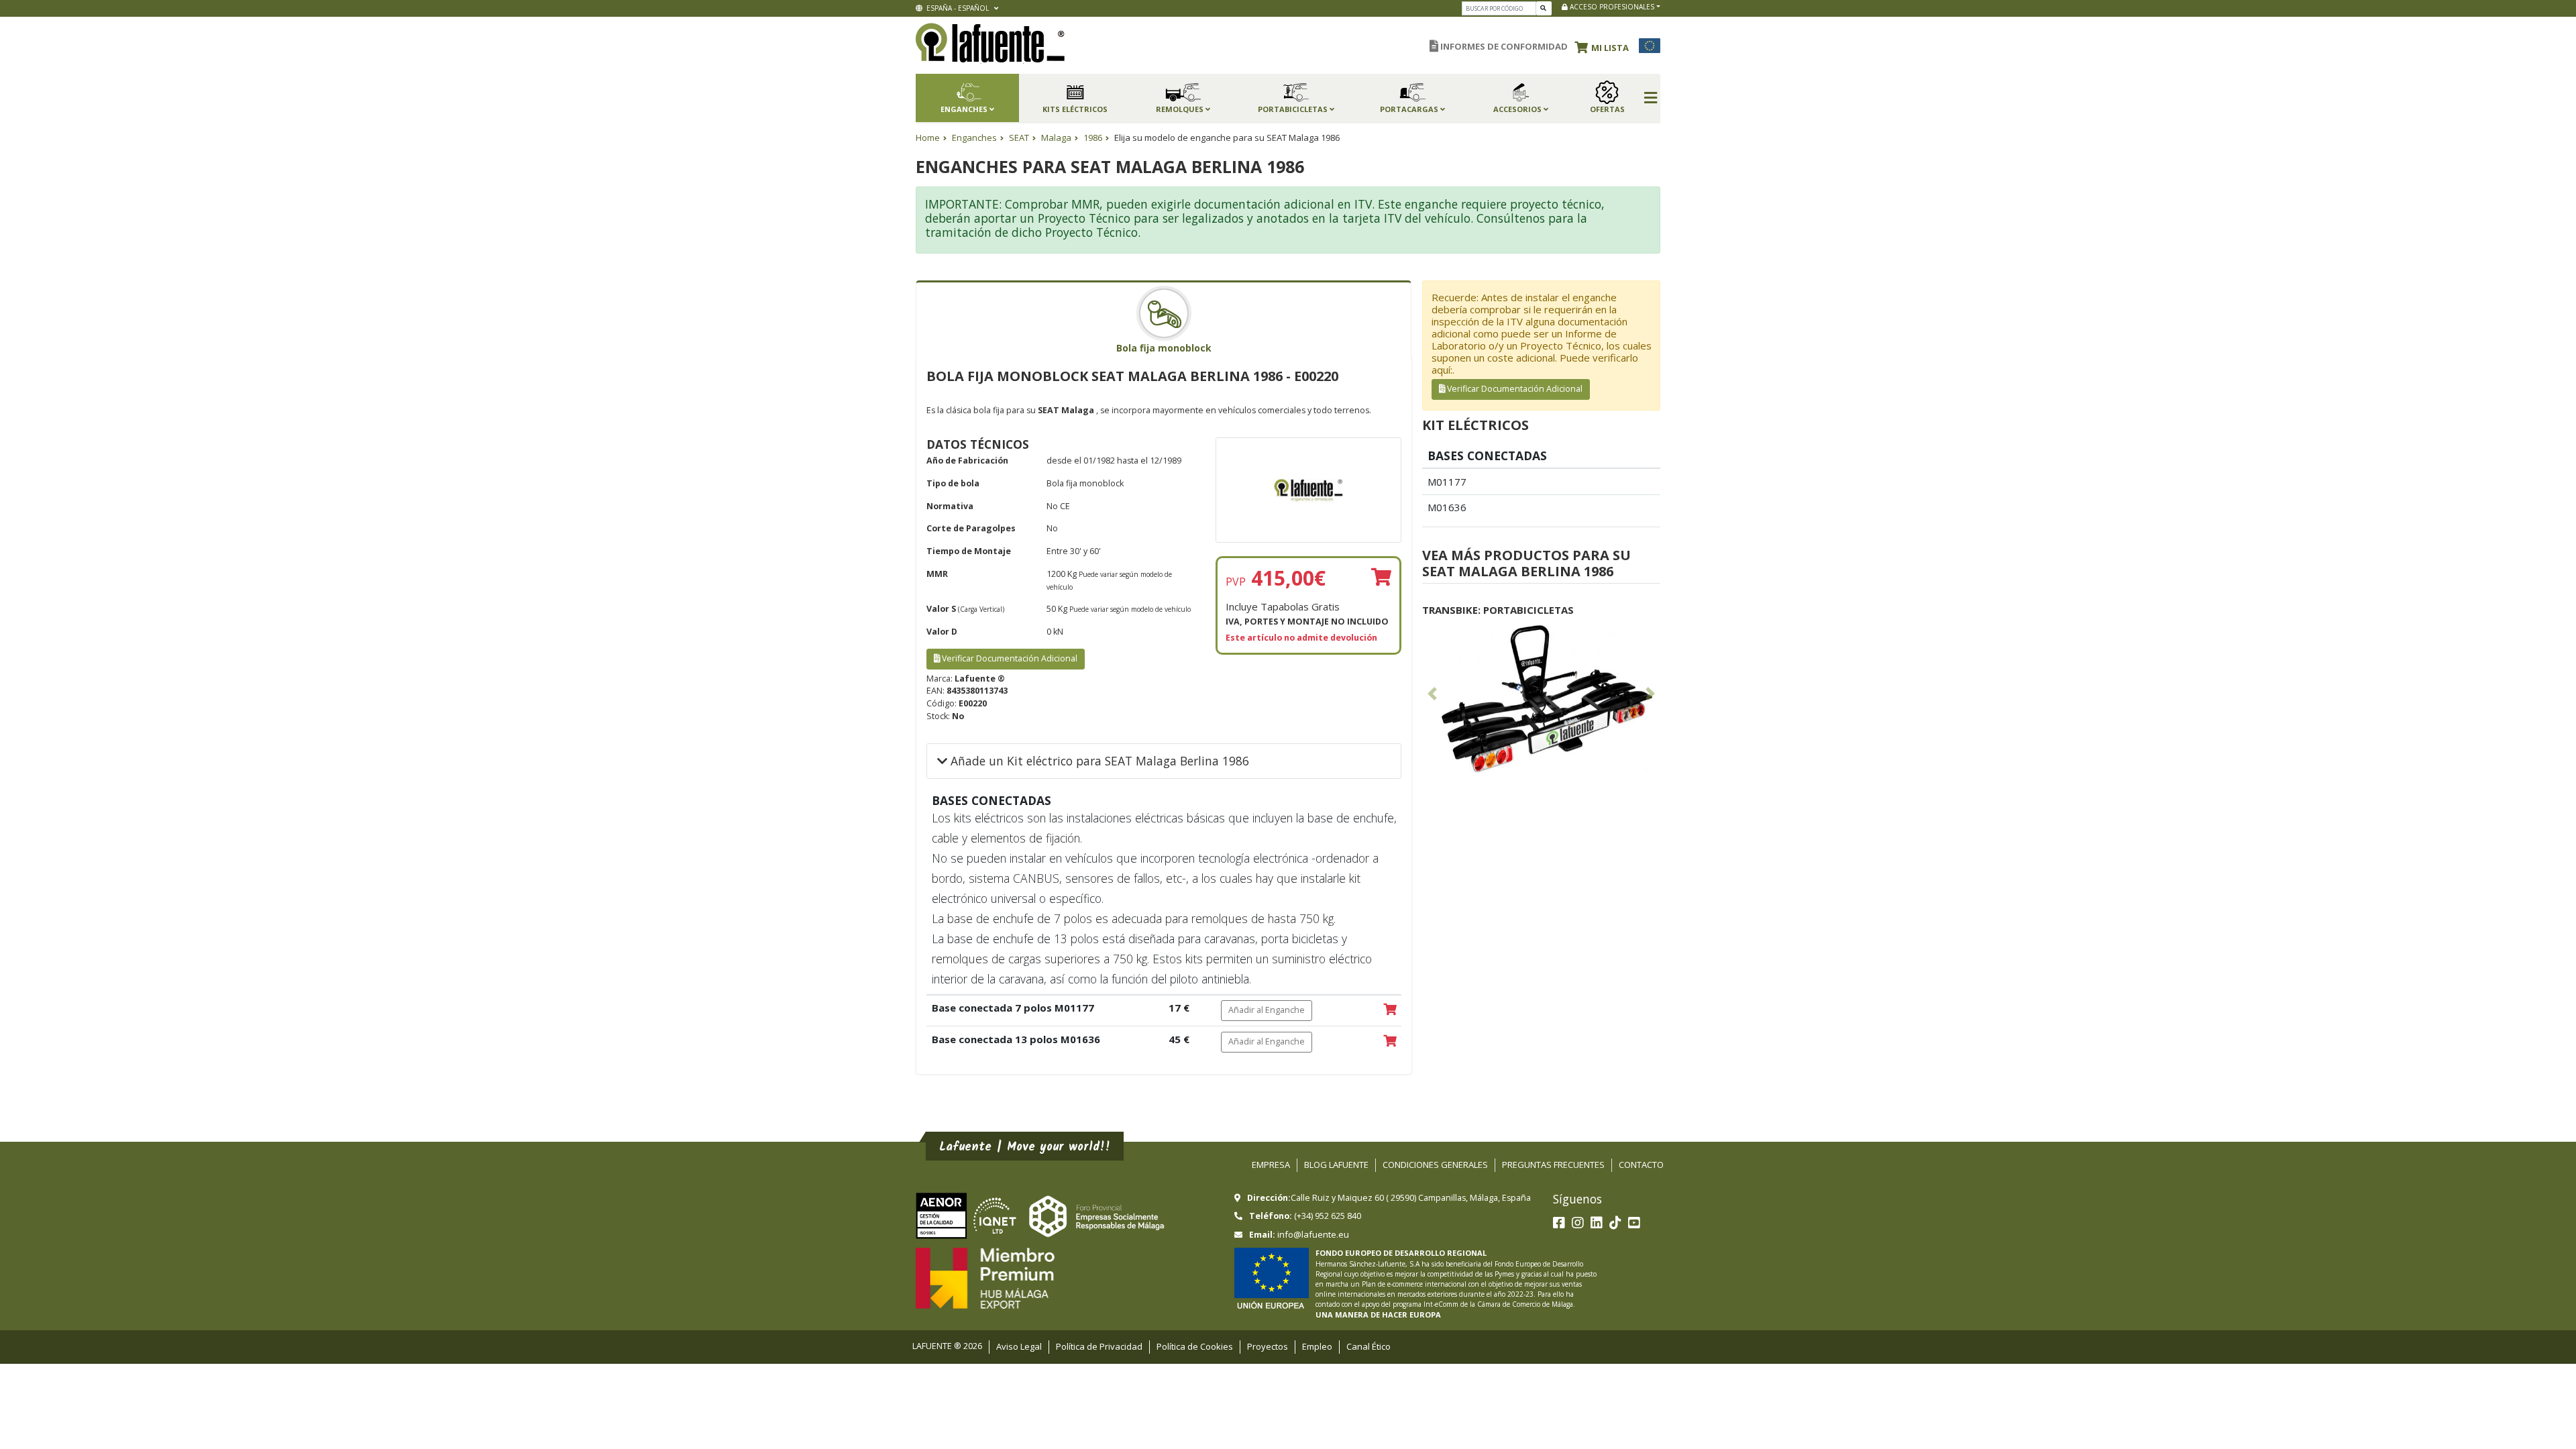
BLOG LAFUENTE (1336, 1165)
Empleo (1317, 1346)
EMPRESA (1271, 1165)
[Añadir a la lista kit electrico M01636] (1390, 1042)
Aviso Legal (1019, 1346)
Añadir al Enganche (1267, 1010)
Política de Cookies (1195, 1346)
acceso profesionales (1611, 7)
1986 (1093, 138)
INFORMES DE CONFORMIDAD (1503, 46)
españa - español (957, 8)
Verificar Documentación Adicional (1009, 658)
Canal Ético (1368, 1346)
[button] (1605, 46)
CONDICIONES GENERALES (1435, 1165)
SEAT (1019, 138)
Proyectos (1268, 1346)
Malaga (1056, 138)
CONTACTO (1641, 1165)
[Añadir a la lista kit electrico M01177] (1390, 1010)
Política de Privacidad (1099, 1346)
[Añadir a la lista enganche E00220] (1381, 578)
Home (928, 138)
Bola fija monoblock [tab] (1164, 348)
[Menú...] (1651, 99)
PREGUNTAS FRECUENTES (1553, 1165)
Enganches (974, 138)
